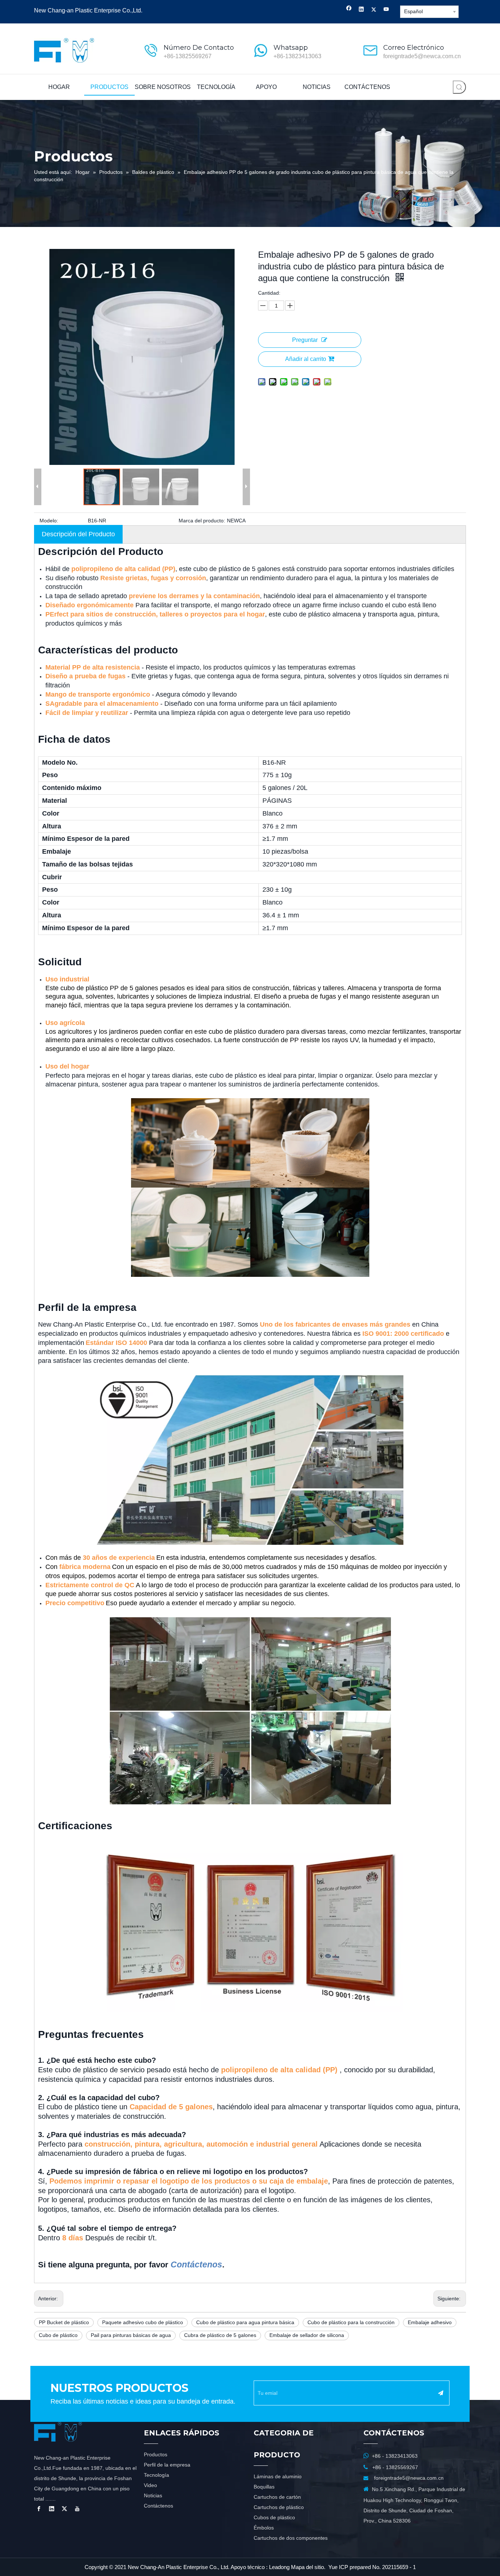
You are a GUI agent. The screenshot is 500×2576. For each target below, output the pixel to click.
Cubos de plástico (274, 2517)
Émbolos (264, 2528)
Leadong (279, 2567)
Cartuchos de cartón (277, 2497)
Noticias (153, 2495)
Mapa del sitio (307, 2567)
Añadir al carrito (306, 359)
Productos (156, 2454)
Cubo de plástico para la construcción (351, 2322)
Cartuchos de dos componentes (291, 2538)
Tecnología (156, 2475)
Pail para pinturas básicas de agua (131, 2335)
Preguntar (305, 340)
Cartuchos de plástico (279, 2507)
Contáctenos (158, 2506)
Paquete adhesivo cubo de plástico (143, 2322)
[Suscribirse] (441, 2393)
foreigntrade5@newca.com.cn (422, 56)
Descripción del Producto (78, 534)
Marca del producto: (202, 521)
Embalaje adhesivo (430, 2322)
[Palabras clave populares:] (459, 87)
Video (150, 2485)
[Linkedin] (361, 10)
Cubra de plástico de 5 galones (220, 2335)
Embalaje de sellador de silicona (307, 2335)
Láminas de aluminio (278, 2476)
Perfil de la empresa (167, 2465)
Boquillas (264, 2487)
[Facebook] (349, 10)
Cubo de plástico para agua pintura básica (245, 2322)
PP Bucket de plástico (64, 2322)
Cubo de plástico (58, 2335)
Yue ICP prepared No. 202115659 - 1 (372, 2567)
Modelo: (49, 521)
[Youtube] (386, 10)
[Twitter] (374, 10)
